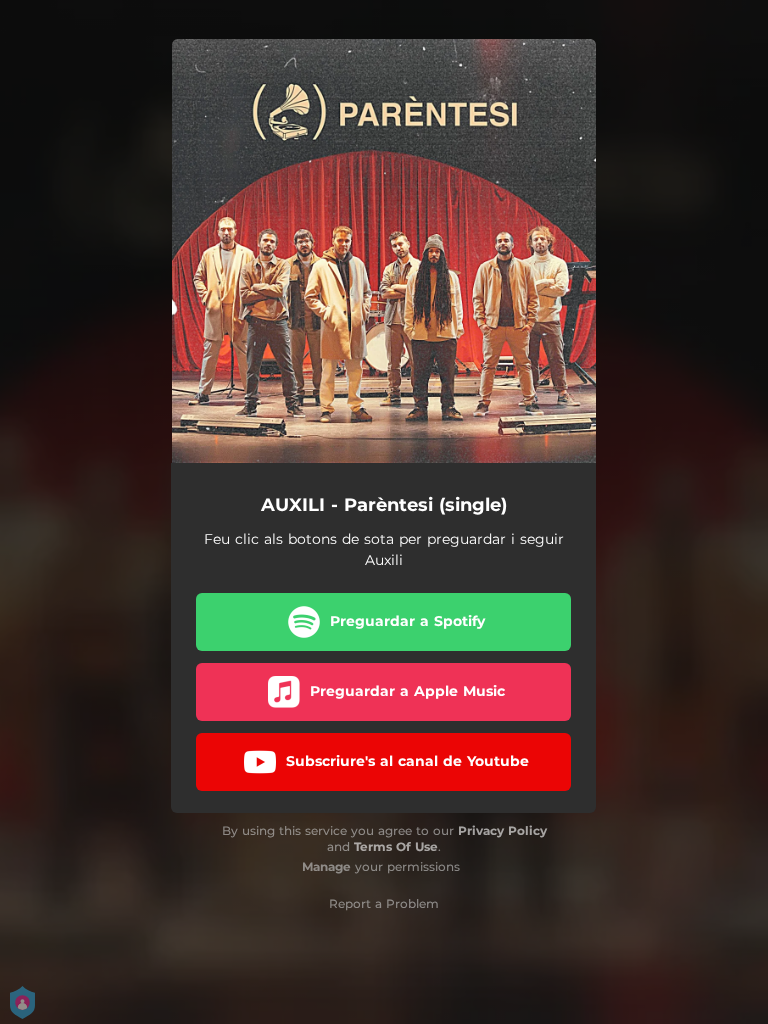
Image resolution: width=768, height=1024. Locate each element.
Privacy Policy (502, 830)
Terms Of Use (396, 846)
